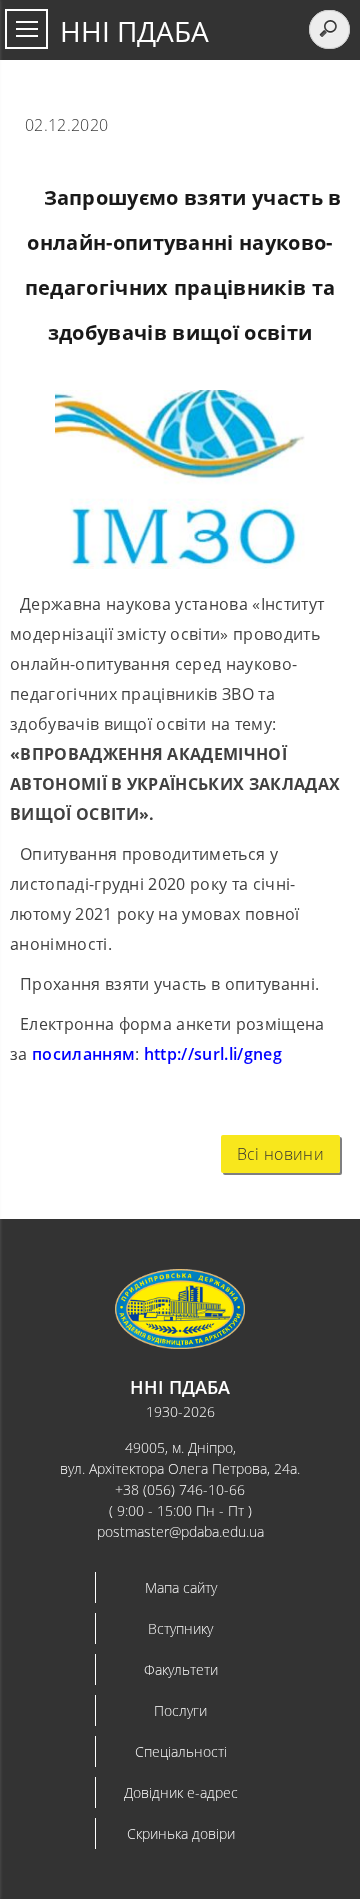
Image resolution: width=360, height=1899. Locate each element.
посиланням (83, 1054)
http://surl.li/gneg (213, 1054)
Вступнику (180, 1628)
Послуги (180, 1710)
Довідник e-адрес (181, 1792)
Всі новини (280, 1154)
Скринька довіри (181, 1833)
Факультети (181, 1669)
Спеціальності (181, 1751)
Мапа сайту (181, 1587)
